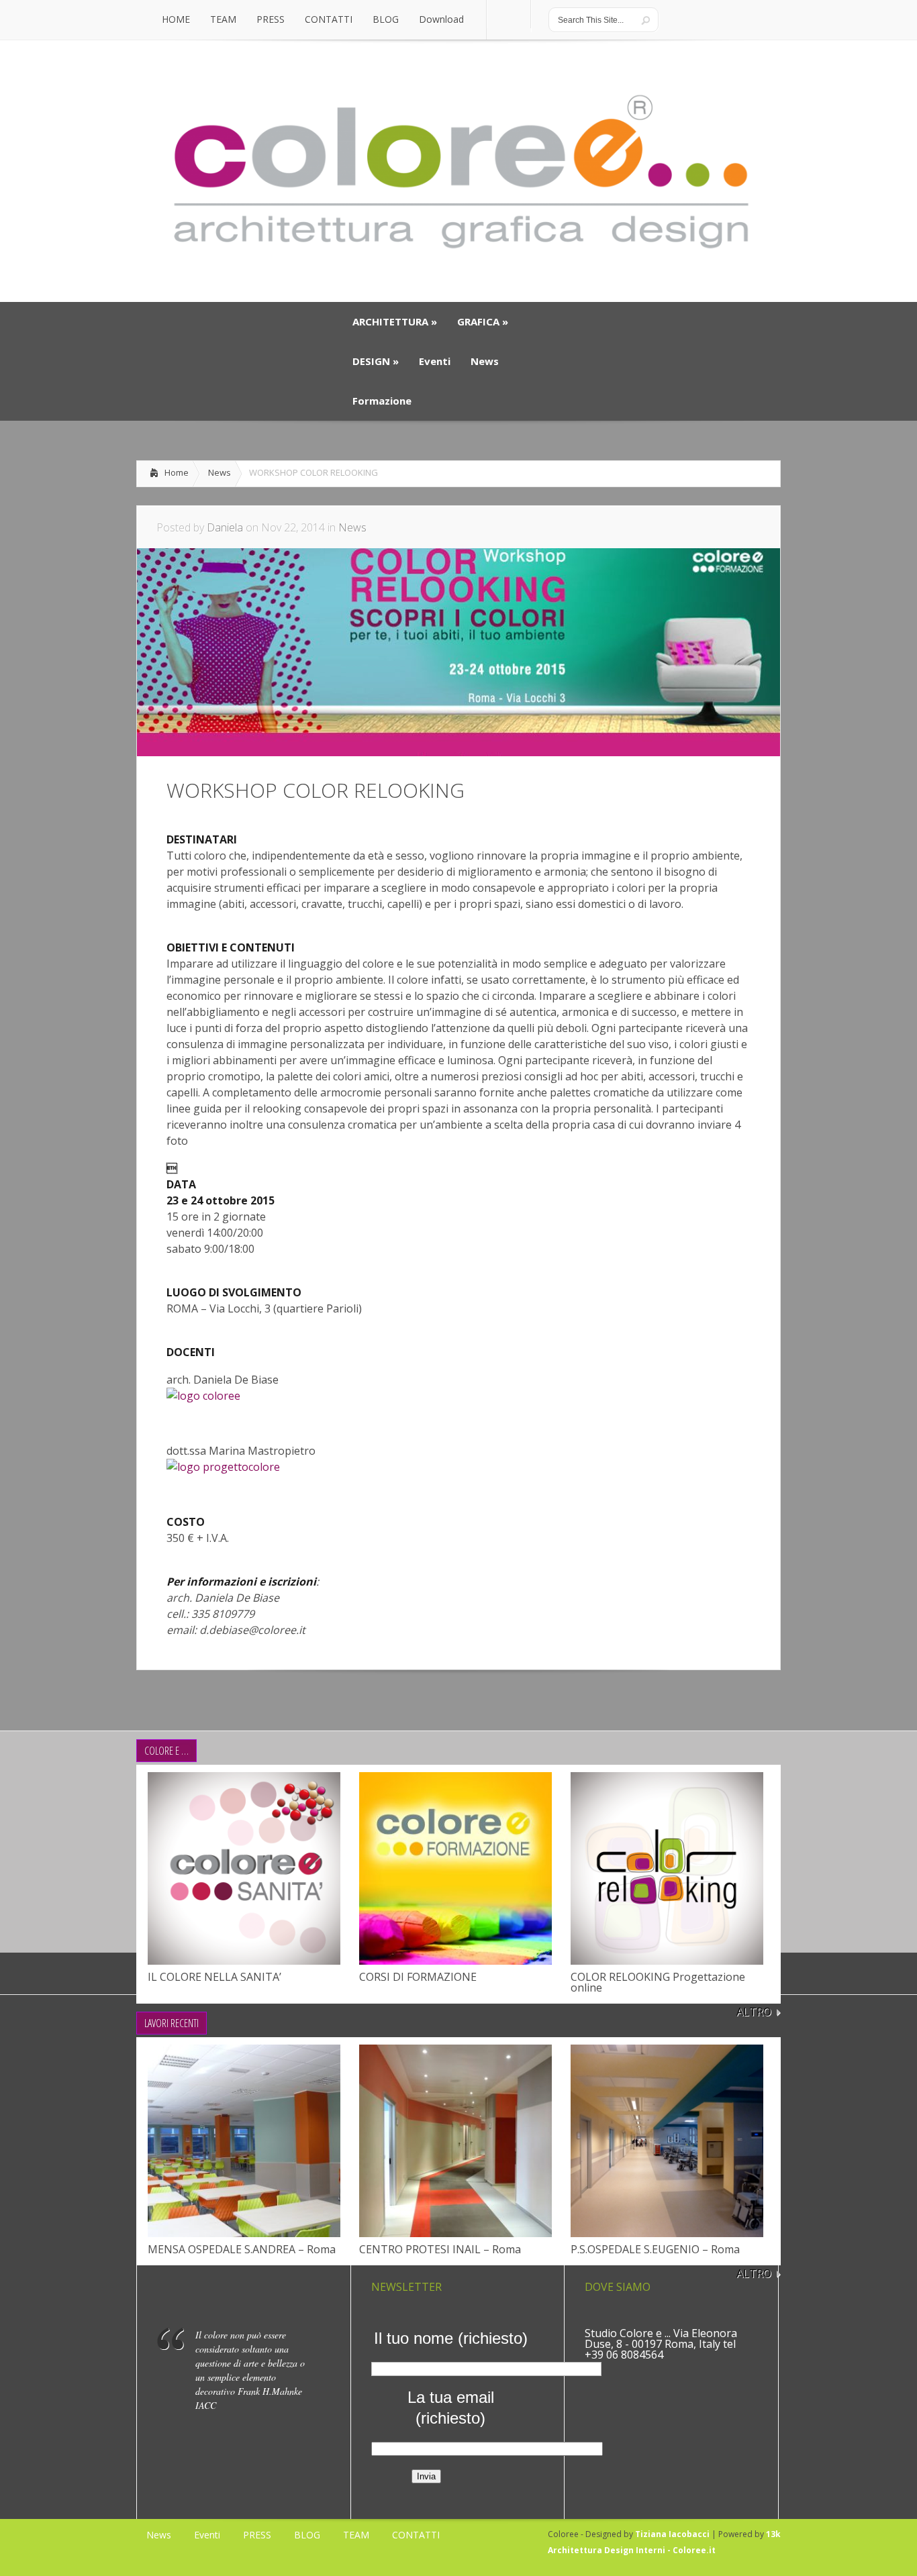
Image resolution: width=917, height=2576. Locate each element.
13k (773, 2534)
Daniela (225, 527)
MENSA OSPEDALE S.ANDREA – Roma (242, 2249)
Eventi (207, 2535)
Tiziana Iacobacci (672, 2534)
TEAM (356, 2535)
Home (177, 472)
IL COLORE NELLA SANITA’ (214, 1977)
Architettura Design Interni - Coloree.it (632, 2550)
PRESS (257, 2535)
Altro (754, 2012)
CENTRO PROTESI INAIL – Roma (440, 2249)
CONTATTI (416, 2535)
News (220, 472)
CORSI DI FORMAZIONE (418, 1977)
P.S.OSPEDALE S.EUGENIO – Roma (655, 2249)
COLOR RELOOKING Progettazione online (658, 1982)
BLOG (307, 2535)
